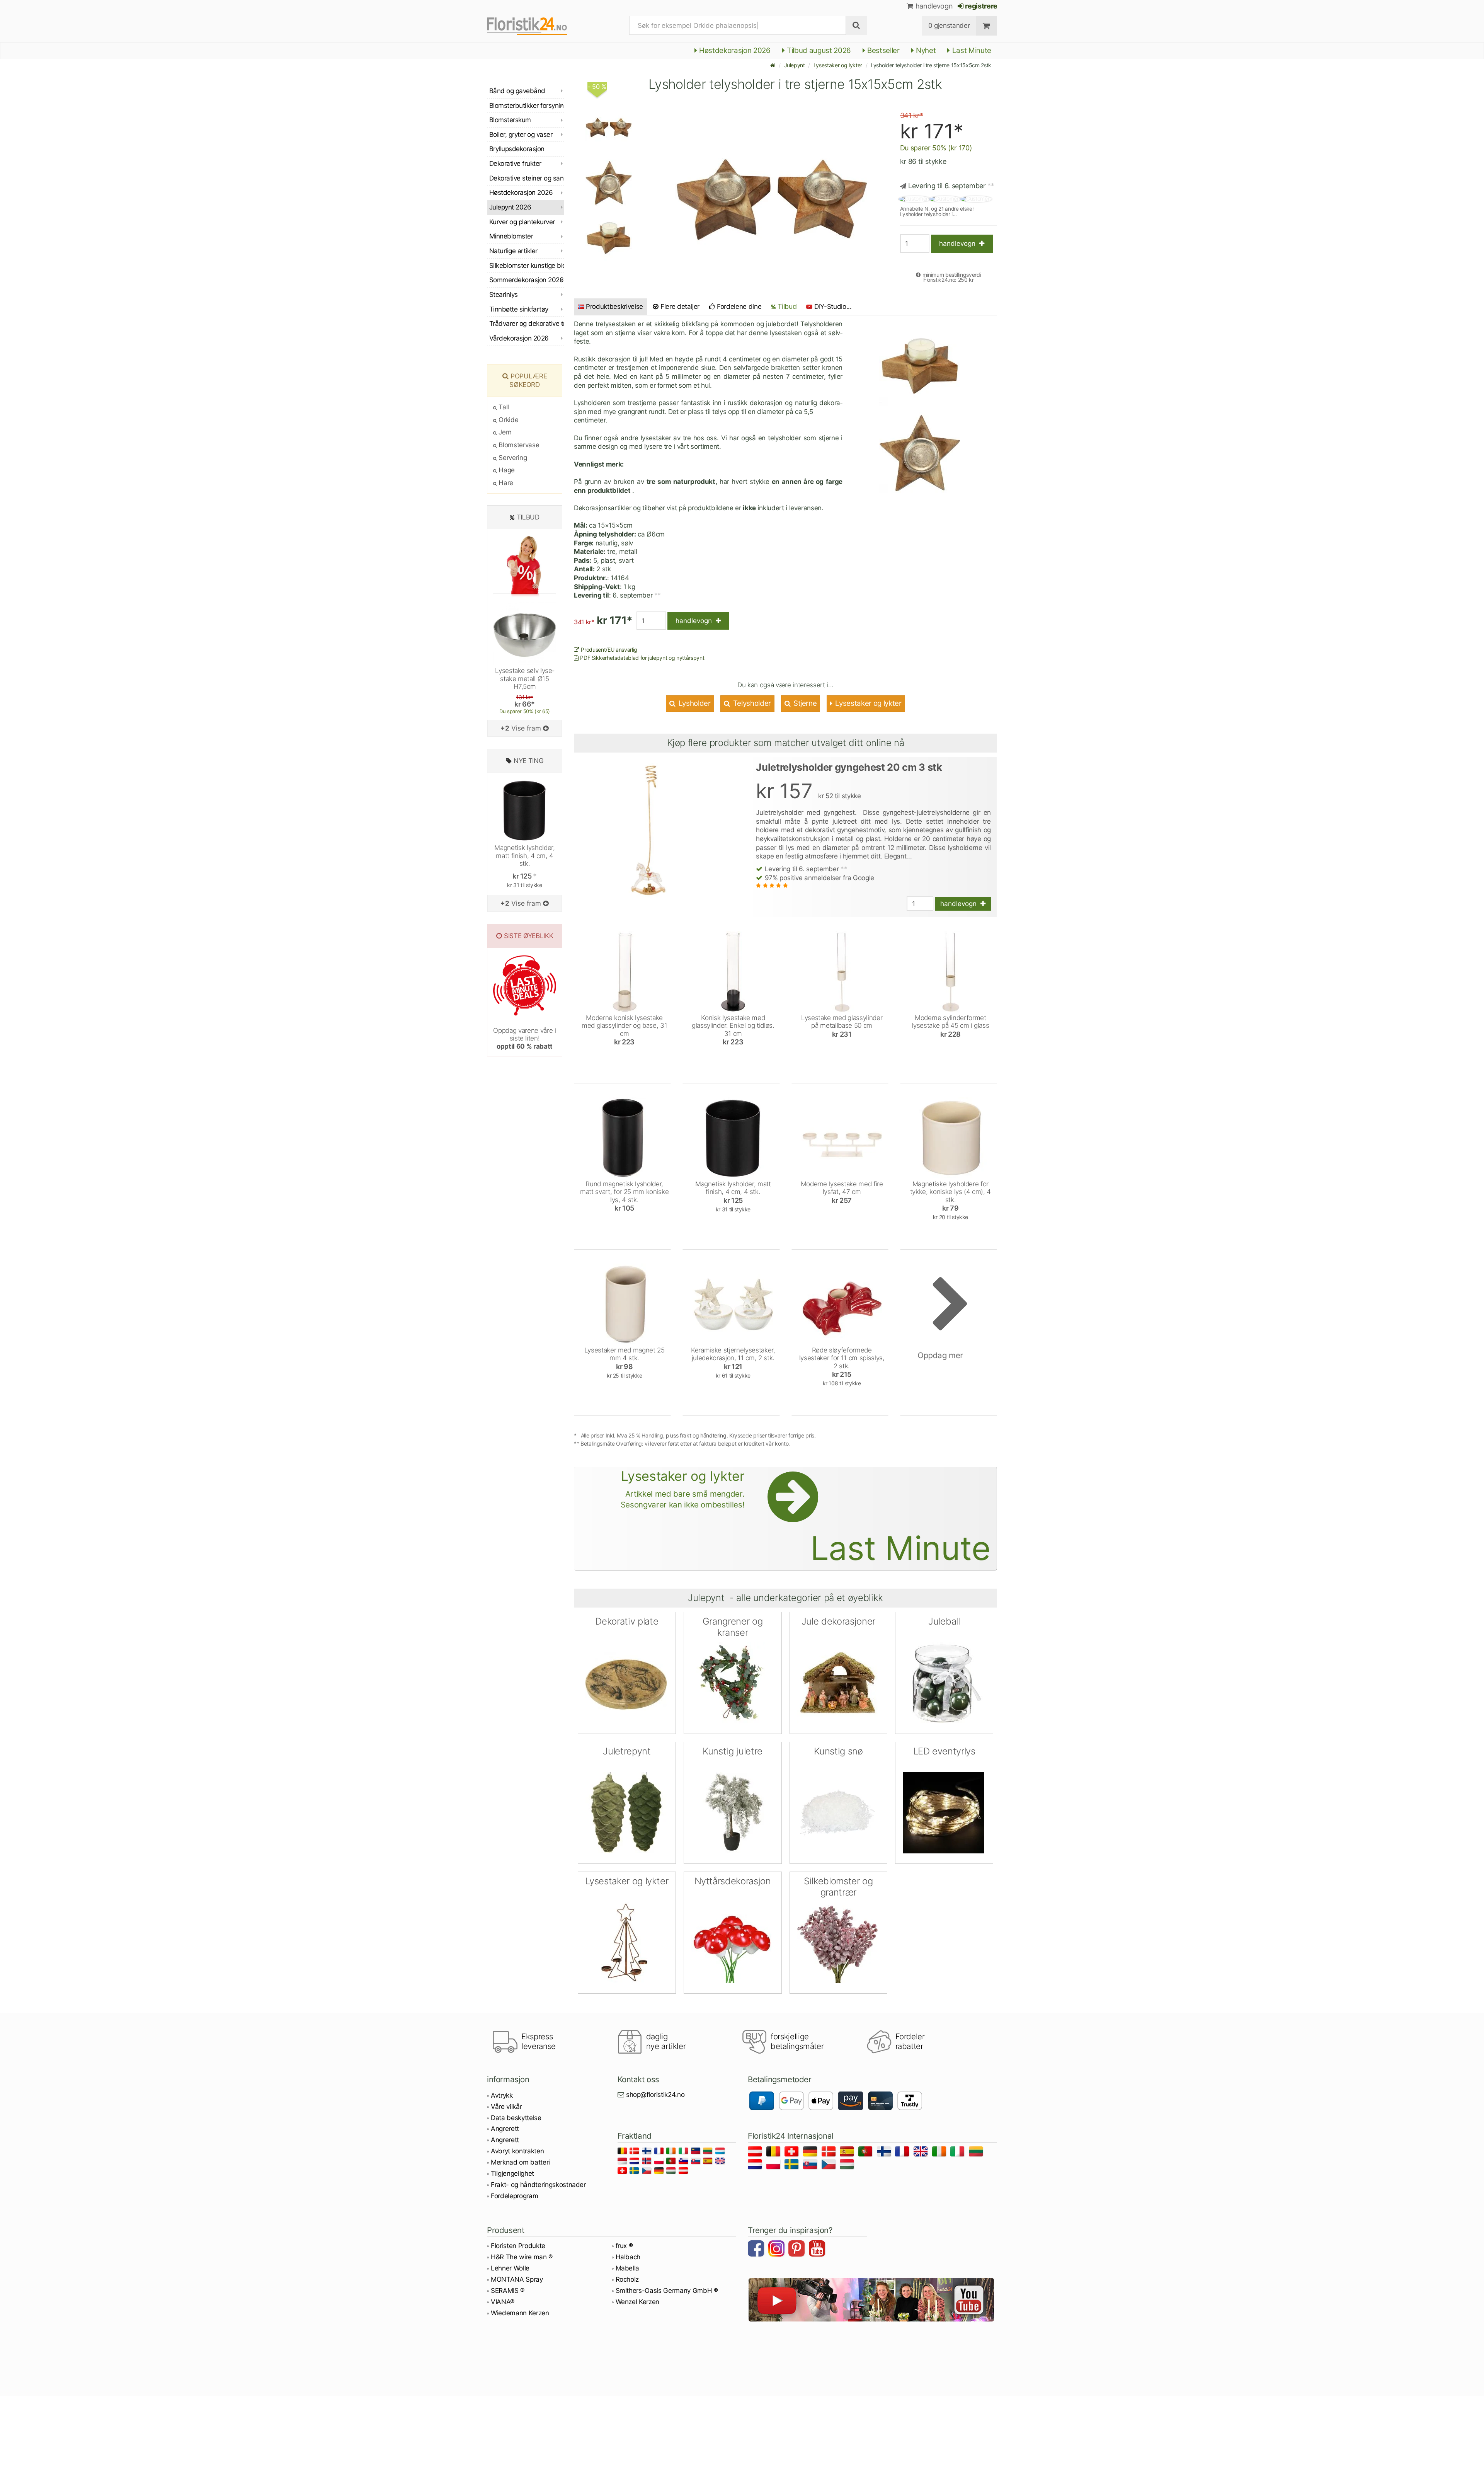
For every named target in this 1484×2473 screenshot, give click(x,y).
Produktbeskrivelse (614, 307)
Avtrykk (502, 2095)
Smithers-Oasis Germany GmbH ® (667, 2291)
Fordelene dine (738, 307)
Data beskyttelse (516, 2118)
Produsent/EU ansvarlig (608, 650)
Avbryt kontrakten (517, 2151)
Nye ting (528, 761)
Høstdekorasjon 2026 (734, 50)
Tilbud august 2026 (818, 50)
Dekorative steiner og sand (527, 178)
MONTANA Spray (517, 2279)
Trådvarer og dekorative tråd (527, 324)
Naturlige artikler (513, 251)
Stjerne (804, 703)
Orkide (508, 420)
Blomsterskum (510, 120)
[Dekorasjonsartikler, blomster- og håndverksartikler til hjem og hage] (533, 26)
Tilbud (786, 306)
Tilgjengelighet (512, 2173)
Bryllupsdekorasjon (517, 149)
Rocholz (627, 2279)
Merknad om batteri (520, 2162)
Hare (505, 483)
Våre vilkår (506, 2107)
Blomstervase (518, 445)
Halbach (628, 2257)
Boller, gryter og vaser (521, 135)
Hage (506, 470)
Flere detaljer (679, 307)
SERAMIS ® (508, 2291)
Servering (512, 458)
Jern (504, 432)
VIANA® (503, 2302)
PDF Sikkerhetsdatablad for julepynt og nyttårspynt (642, 658)
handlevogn (933, 6)
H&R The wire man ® (522, 2257)
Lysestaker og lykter (838, 65)
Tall (503, 407)
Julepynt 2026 (510, 207)
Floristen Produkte (518, 2246)
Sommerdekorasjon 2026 (526, 280)
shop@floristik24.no (655, 2095)
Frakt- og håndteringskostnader (538, 2185)
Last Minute (971, 50)
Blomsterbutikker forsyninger (527, 106)
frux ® (624, 2246)
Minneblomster (511, 236)
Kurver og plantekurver (522, 222)
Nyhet (925, 50)
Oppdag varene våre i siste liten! (524, 1038)
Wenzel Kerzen (638, 2302)
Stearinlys (504, 295)
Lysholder (694, 703)
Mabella (628, 2268)
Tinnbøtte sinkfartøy (519, 309)
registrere (981, 6)
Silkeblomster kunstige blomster (527, 266)
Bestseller (883, 50)
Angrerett (505, 2129)
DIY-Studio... (833, 307)
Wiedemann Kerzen (520, 2313)
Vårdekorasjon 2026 (519, 338)
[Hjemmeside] (773, 65)
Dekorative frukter (515, 164)
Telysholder (751, 703)
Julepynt (795, 65)
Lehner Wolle (510, 2268)
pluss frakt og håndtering (696, 1435)
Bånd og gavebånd (517, 91)
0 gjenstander (949, 26)
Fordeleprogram (514, 2196)
